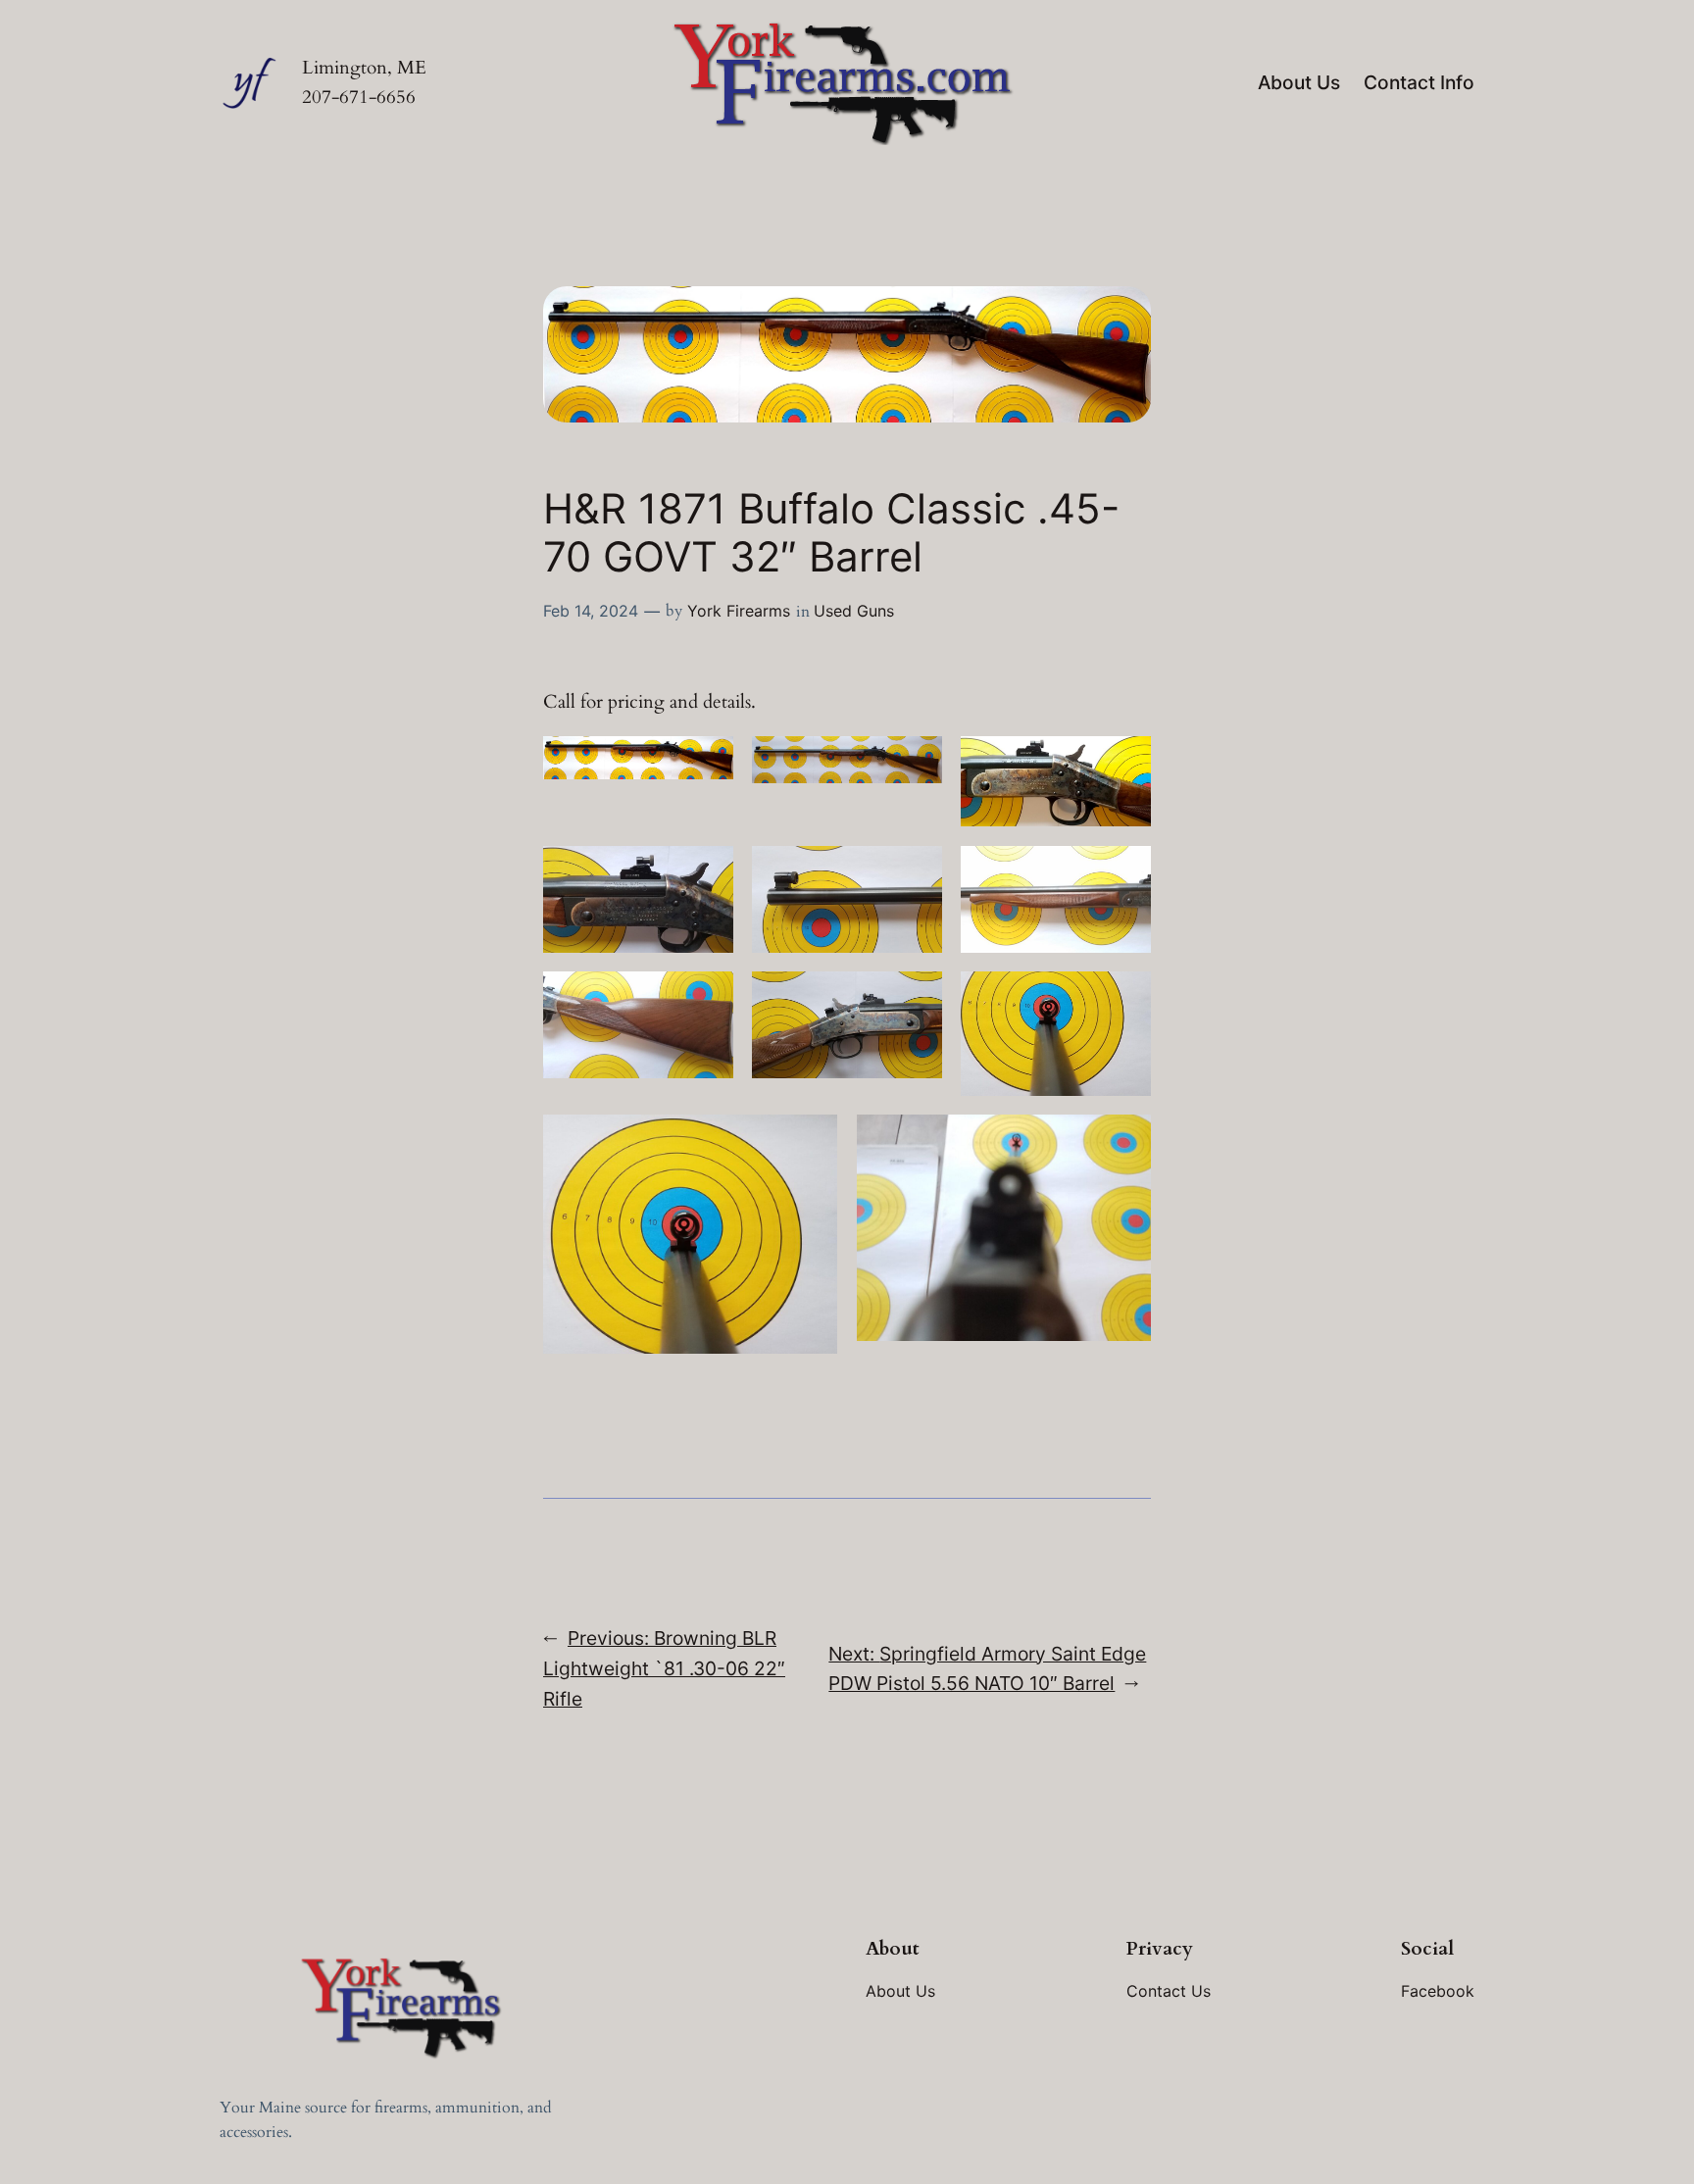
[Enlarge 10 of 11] (812, 1140)
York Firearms (739, 611)
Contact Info (1419, 82)
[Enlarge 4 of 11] (708, 871)
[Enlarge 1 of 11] (708, 762)
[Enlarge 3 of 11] (1125, 762)
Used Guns (854, 611)
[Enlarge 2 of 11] (917, 762)
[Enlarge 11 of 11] (1125, 1140)
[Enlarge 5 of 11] (917, 871)
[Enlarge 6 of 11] (1125, 871)
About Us (1299, 82)
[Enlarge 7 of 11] (708, 997)
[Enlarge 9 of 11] (1125, 997)
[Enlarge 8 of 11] (917, 997)
